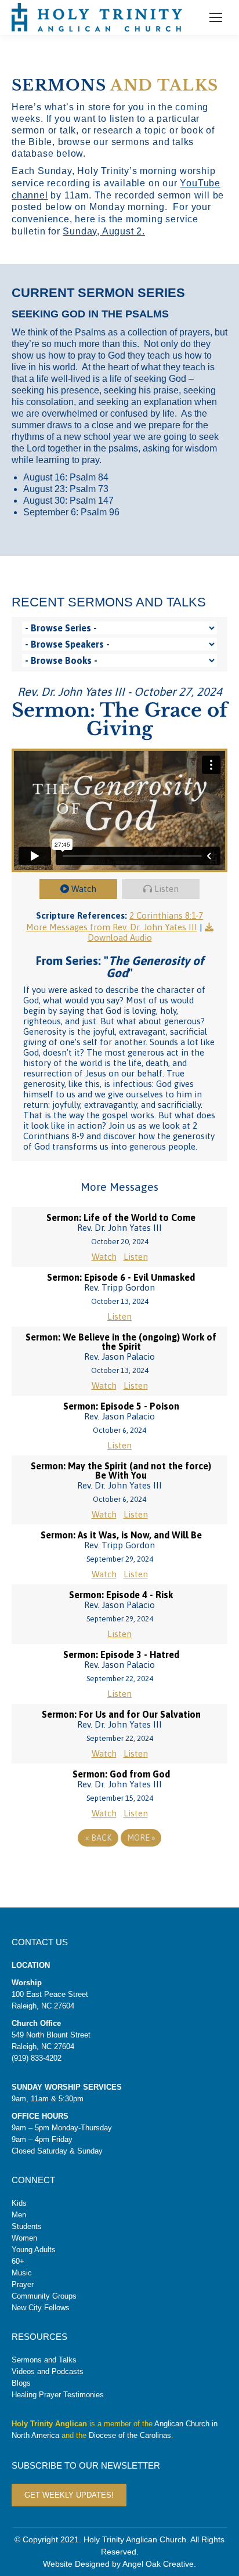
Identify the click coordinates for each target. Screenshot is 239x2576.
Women (24, 2238)
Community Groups (44, 2296)
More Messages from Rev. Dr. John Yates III (112, 927)
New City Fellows (41, 2308)
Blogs (21, 2383)
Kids (19, 2203)
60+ (18, 2261)
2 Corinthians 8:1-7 (166, 915)
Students (27, 2226)
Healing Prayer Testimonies (58, 2395)
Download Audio (120, 937)
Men (19, 2215)
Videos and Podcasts (48, 2371)
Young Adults (34, 2250)
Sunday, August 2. (104, 231)
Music (22, 2273)
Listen (166, 889)
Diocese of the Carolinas (130, 2435)
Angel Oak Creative (158, 2564)
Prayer (23, 2284)
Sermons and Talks (44, 2360)
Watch (84, 889)
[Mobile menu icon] (216, 17)
